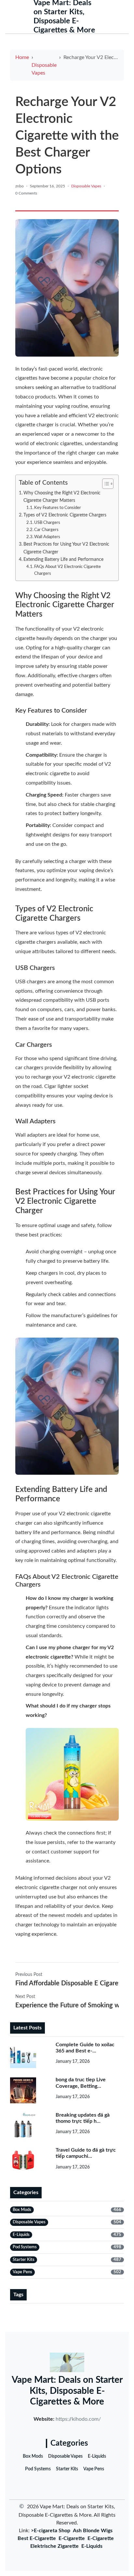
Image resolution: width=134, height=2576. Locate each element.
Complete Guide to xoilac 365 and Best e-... (85, 2048)
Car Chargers (46, 530)
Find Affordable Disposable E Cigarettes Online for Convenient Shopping (67, 1983)
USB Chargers (47, 523)
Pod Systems (38, 2469)
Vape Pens (94, 2469)
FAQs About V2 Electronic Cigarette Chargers (67, 570)
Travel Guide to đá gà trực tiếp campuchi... (86, 2153)
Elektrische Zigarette (54, 2546)
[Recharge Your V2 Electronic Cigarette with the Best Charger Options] (67, 288)
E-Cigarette (72, 2538)
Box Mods (33, 2456)
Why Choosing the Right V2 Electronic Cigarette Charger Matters (62, 497)
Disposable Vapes (44, 69)
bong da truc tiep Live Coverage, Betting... (81, 2083)
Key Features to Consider (58, 508)
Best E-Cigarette (37, 2538)
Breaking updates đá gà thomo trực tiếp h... (83, 2118)
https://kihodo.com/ (78, 2419)
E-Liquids (97, 2456)
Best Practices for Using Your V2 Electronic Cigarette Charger (66, 548)
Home (22, 57)
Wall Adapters (47, 537)
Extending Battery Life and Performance (63, 559)
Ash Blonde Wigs (93, 2531)
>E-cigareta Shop (51, 2531)
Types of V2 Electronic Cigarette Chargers (65, 515)
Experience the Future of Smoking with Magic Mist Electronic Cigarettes (67, 2005)
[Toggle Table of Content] (105, 484)
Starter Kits (67, 2469)
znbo (20, 186)
